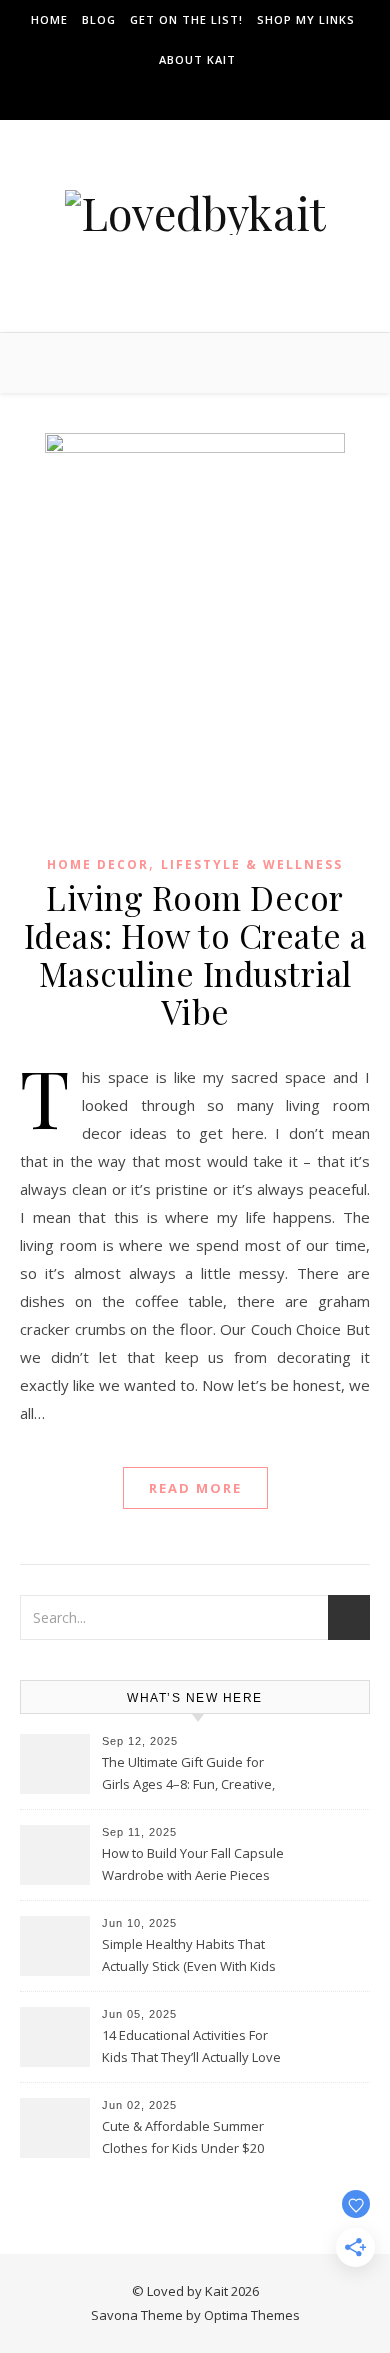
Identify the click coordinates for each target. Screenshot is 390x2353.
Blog (99, 19)
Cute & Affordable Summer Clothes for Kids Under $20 (183, 2137)
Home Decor (98, 864)
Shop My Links (306, 19)
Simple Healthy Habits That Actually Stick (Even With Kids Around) (189, 1957)
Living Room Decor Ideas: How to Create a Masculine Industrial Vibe (195, 954)
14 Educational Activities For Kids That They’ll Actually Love (191, 2046)
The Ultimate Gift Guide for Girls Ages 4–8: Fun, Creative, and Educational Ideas (188, 1775)
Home (49, 19)
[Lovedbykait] (195, 212)
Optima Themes (252, 2315)
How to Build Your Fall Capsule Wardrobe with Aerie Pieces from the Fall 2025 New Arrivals (194, 1866)
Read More (195, 1488)
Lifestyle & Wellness (252, 864)
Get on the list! (186, 19)
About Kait (197, 59)
